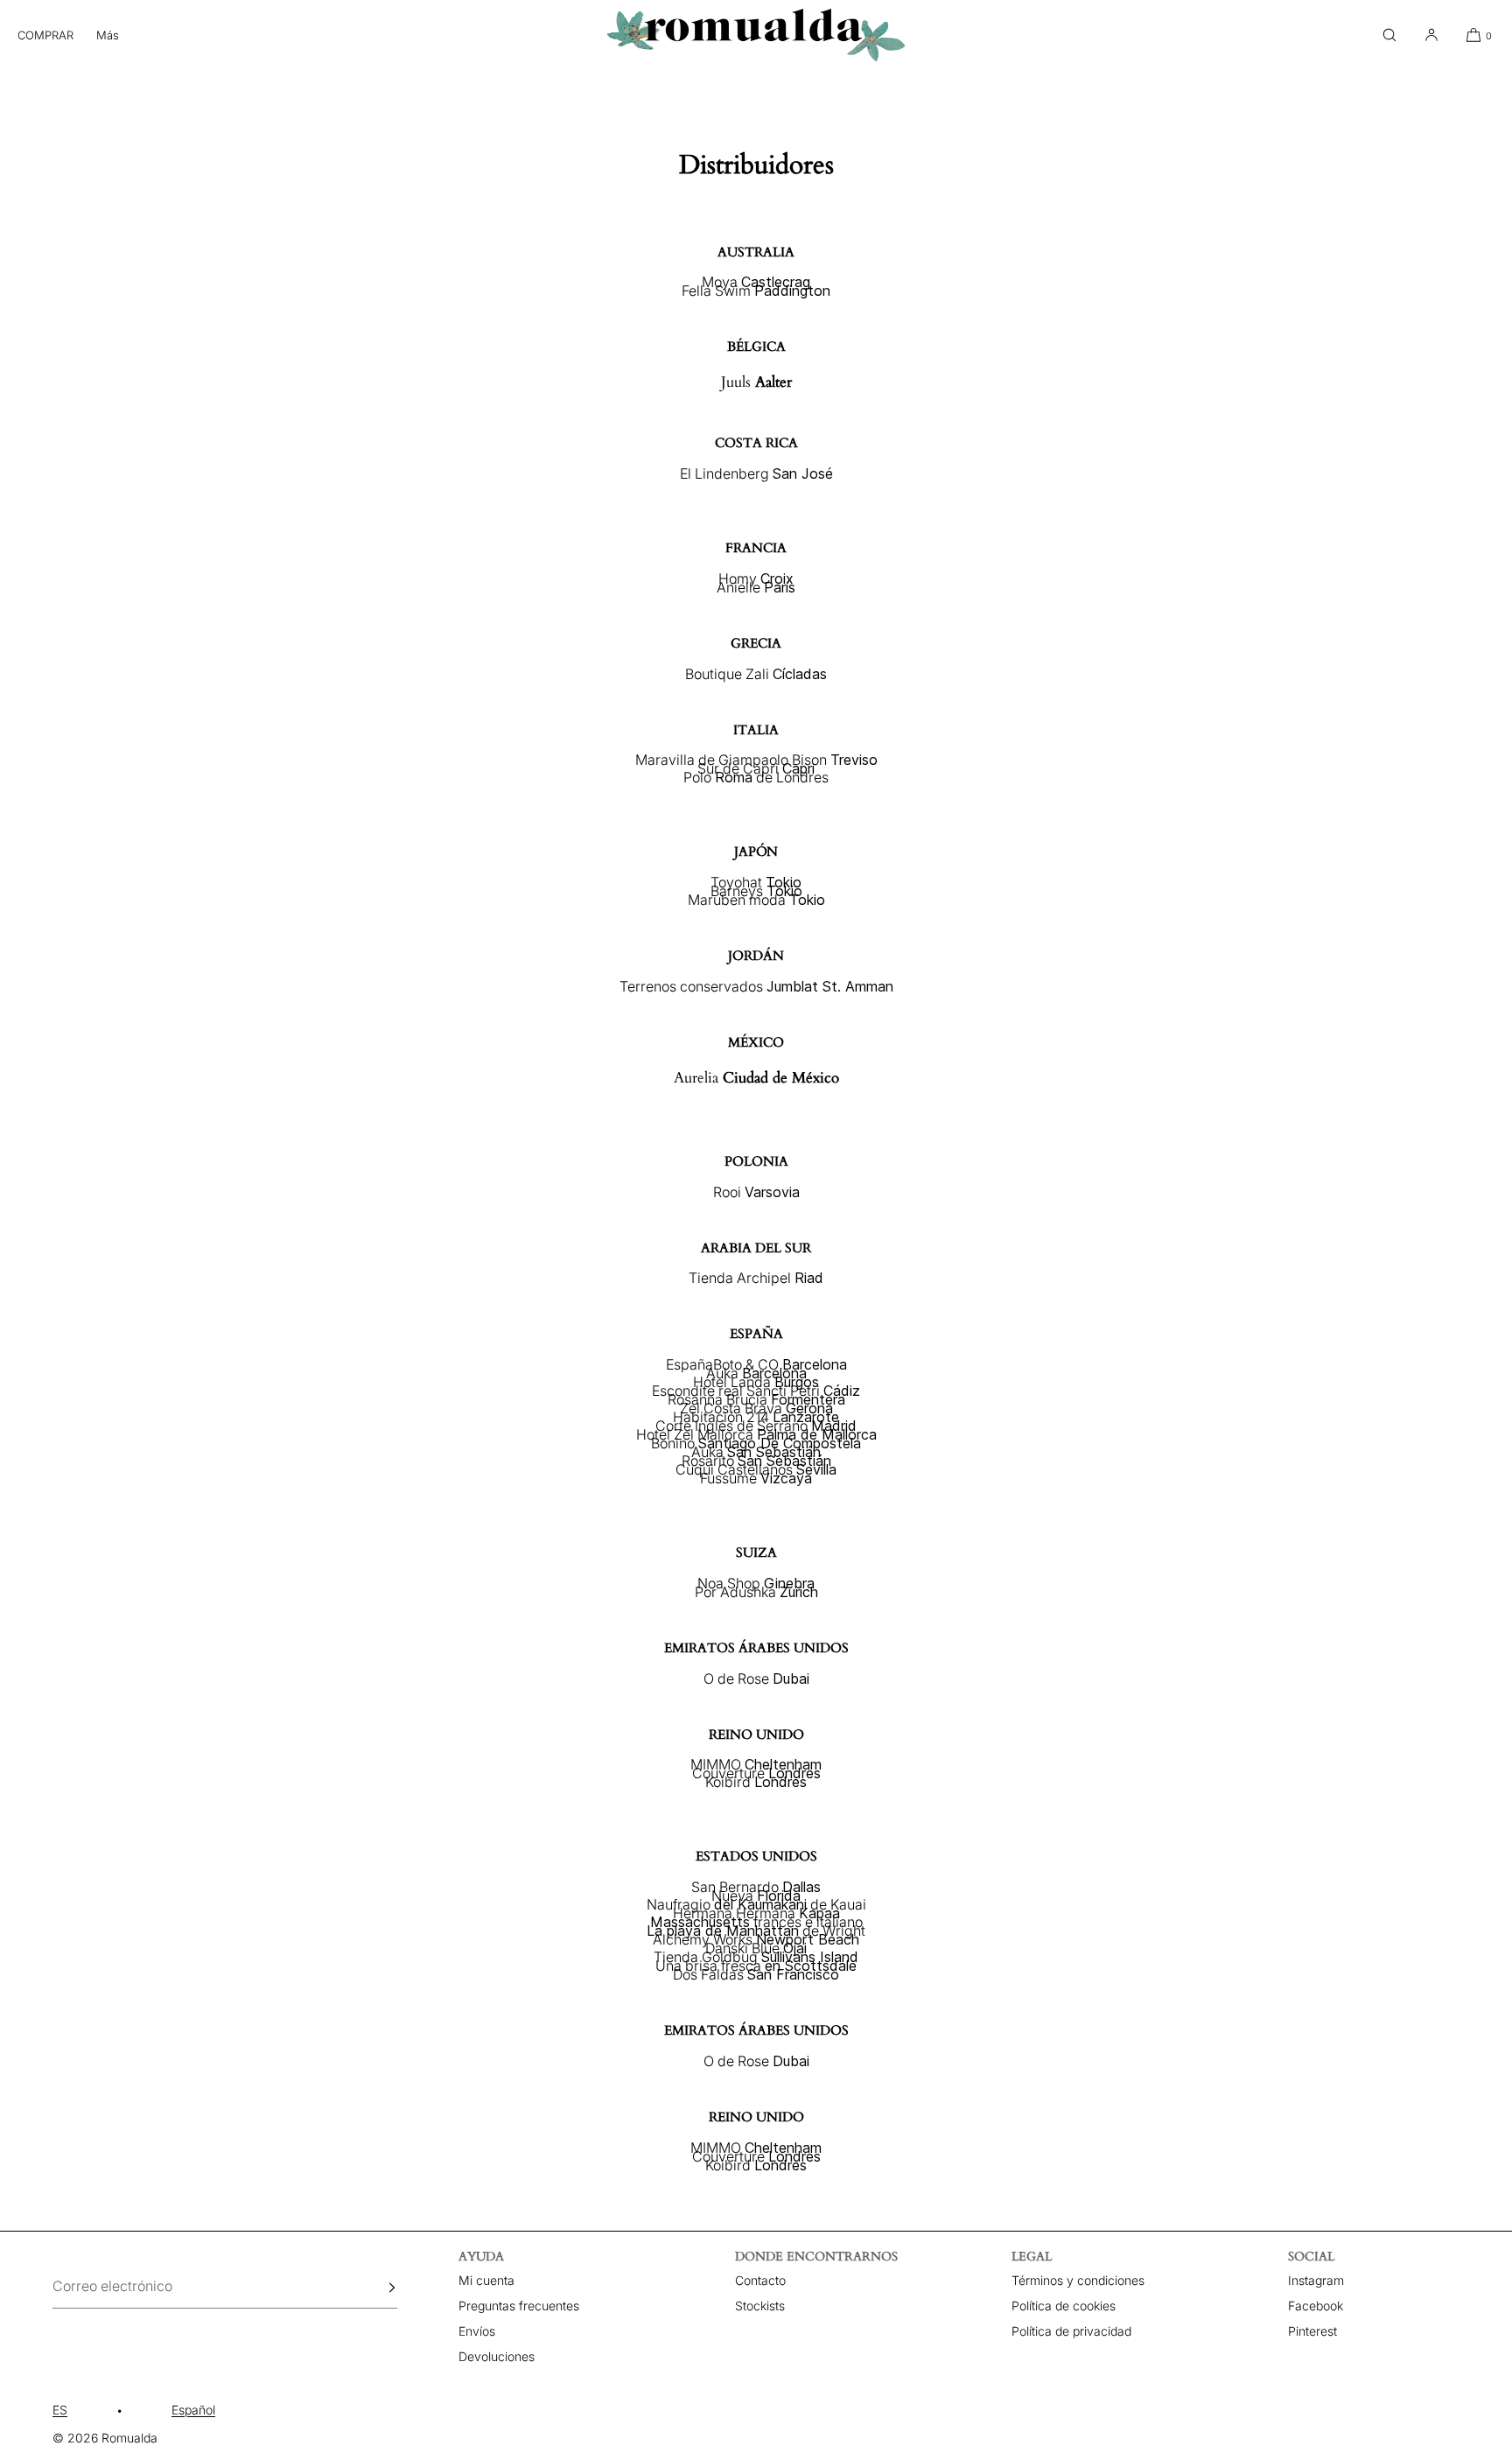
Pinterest (1312, 2331)
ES (60, 2410)
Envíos (477, 2331)
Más (108, 35)
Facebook (1316, 2306)
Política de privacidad (1071, 2331)
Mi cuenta (486, 2280)
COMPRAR (45, 35)
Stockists (760, 2306)
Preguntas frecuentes (519, 2306)
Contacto (760, 2280)
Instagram (1316, 2280)
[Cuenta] (1431, 35)
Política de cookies (1064, 2306)
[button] (1389, 35)
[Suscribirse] (375, 2288)
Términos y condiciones (1078, 2280)
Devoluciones (497, 2356)
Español (193, 2410)
